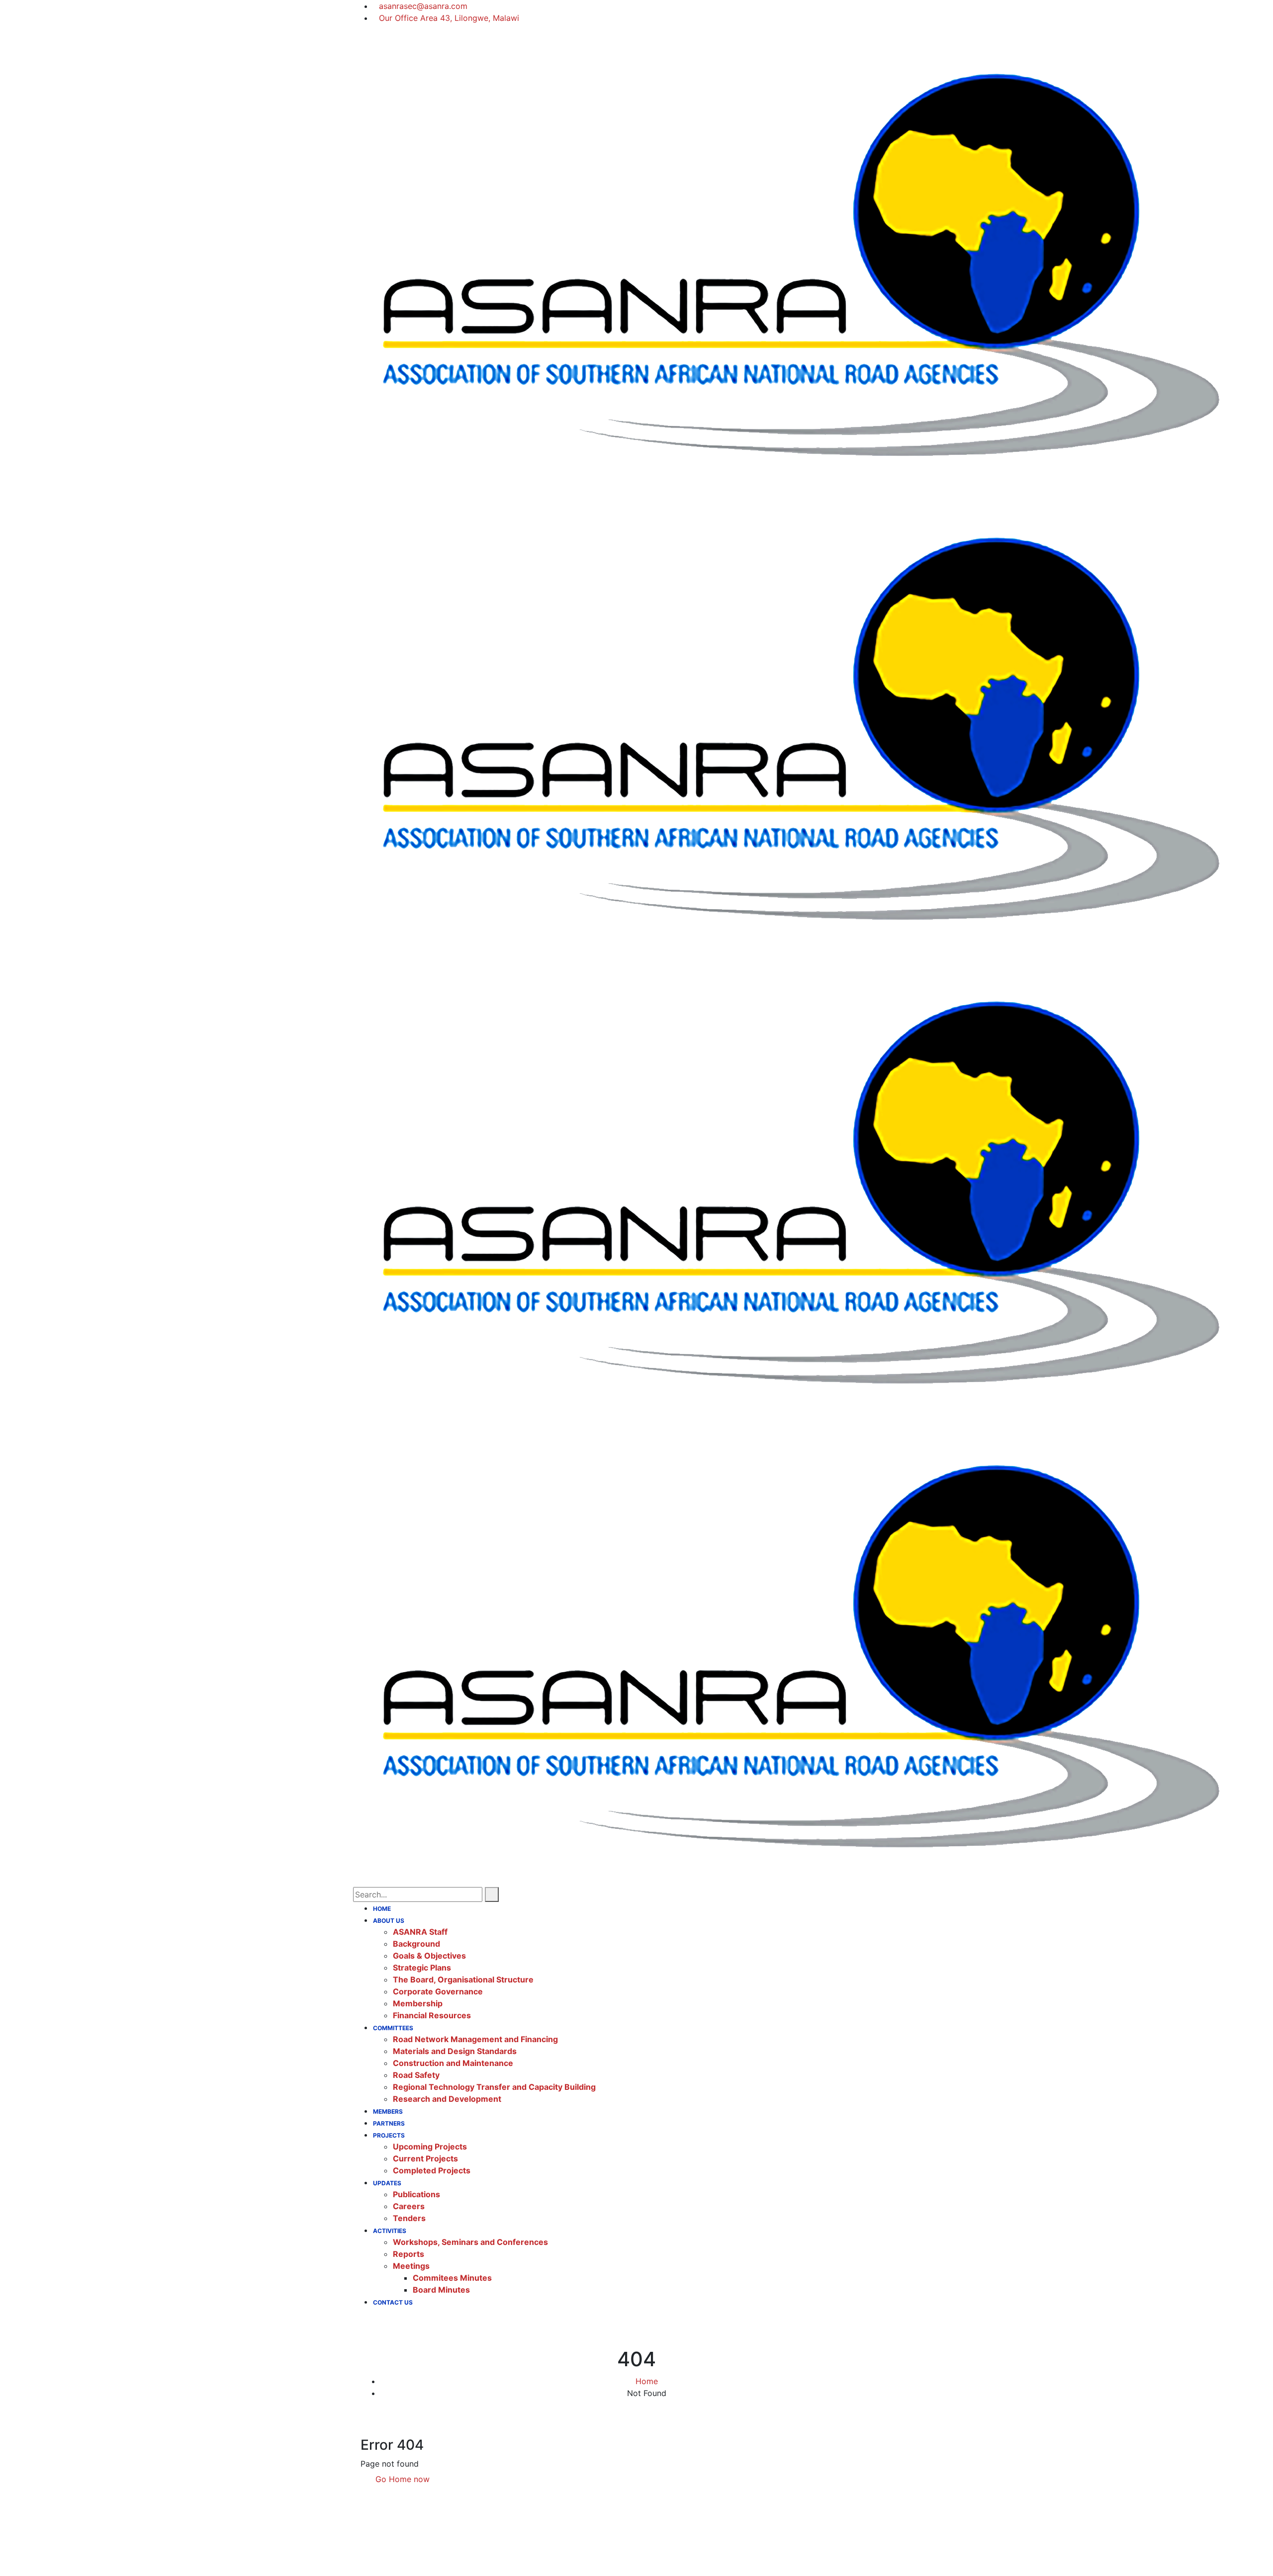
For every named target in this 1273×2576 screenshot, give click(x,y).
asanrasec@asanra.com (423, 6)
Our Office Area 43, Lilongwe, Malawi (449, 18)
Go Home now (401, 2479)
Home (647, 2381)
